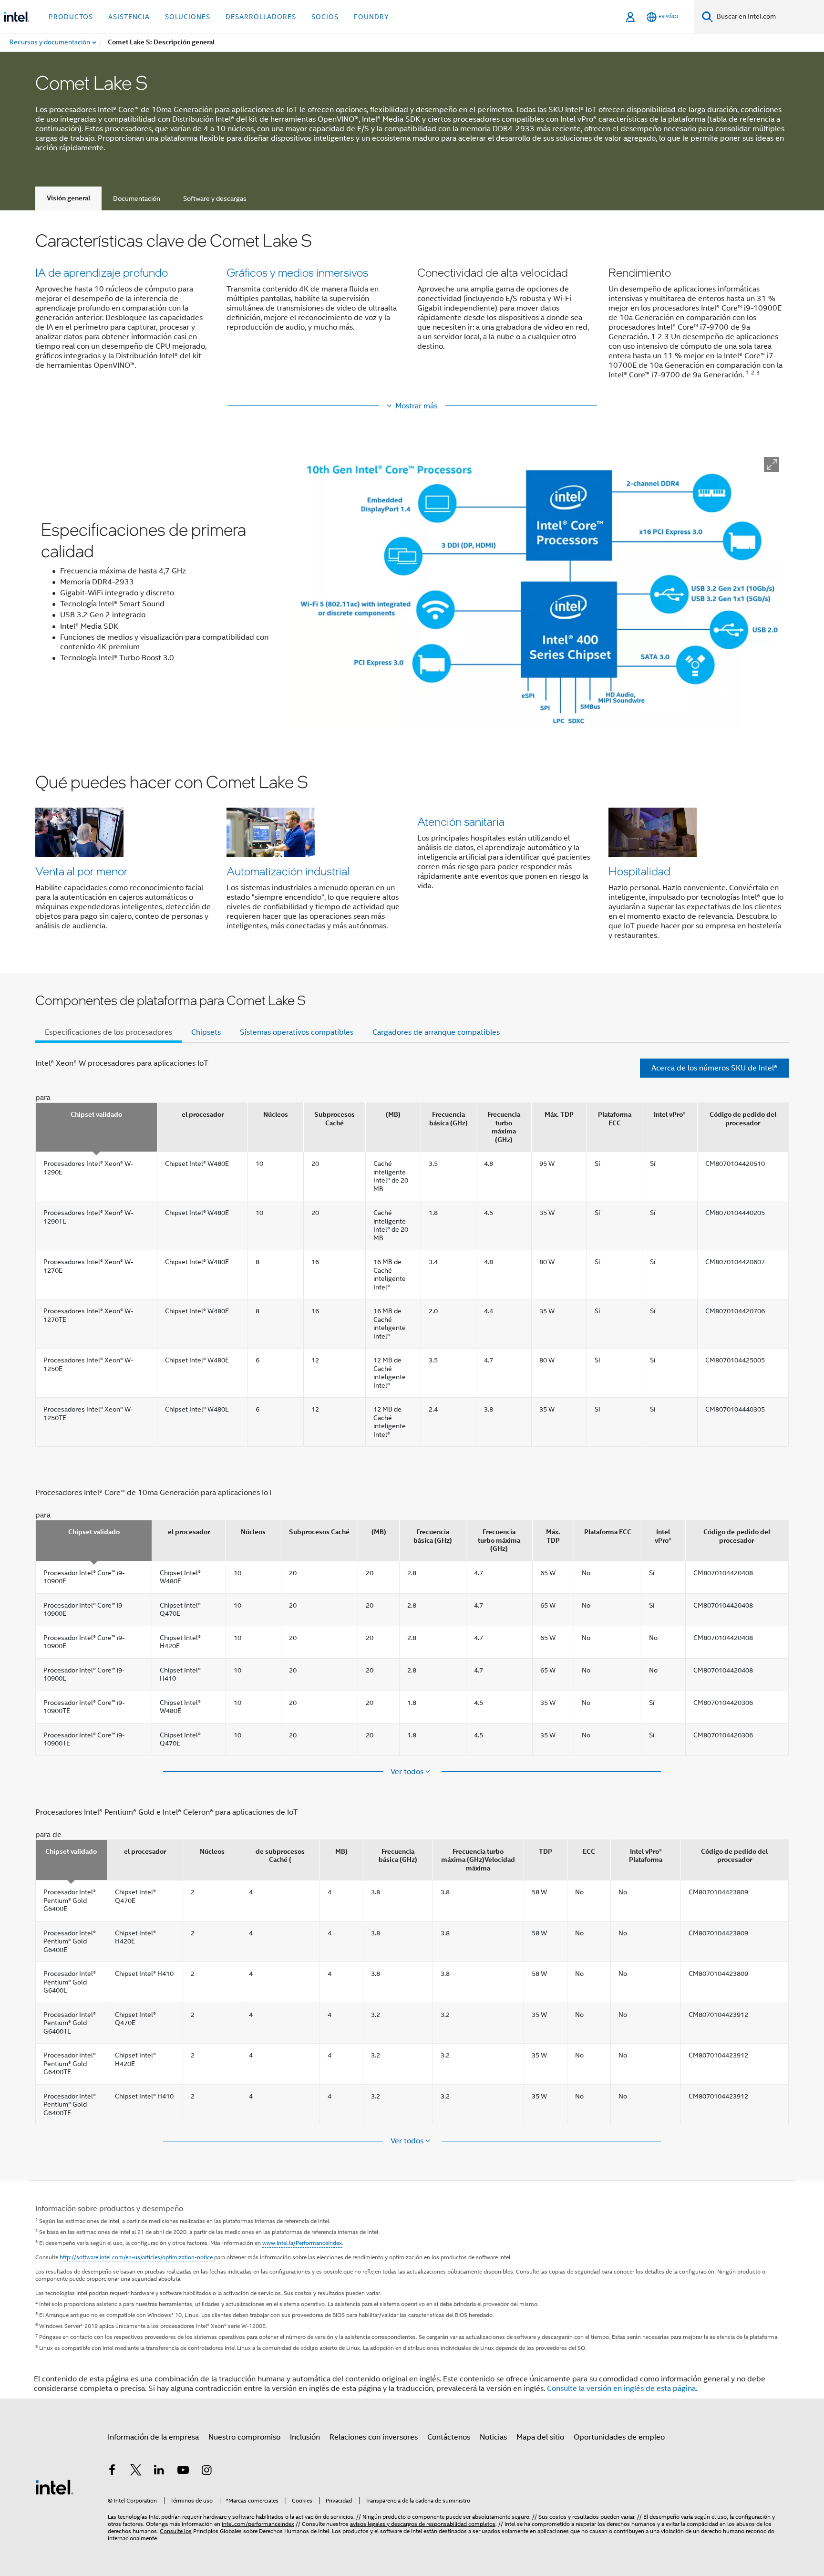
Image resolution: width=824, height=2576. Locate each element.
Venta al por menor (82, 871)
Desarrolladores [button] (261, 17)
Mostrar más (416, 406)
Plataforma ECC (615, 1119)
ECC (589, 1852)
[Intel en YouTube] (183, 2472)
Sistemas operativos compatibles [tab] (297, 1032)
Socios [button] (325, 17)
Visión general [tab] (68, 198)
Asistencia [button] (129, 17)
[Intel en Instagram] (206, 2472)
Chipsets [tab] (206, 1032)
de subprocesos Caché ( (280, 1856)
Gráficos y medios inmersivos (297, 272)
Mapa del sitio (540, 2437)
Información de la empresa (153, 2437)
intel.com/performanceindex (258, 2524)
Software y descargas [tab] (215, 198)
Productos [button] (71, 17)
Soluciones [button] (188, 17)
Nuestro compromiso (244, 2437)
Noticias (493, 2437)
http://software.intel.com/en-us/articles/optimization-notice (136, 2257)
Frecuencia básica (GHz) (448, 1119)
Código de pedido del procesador (743, 1119)
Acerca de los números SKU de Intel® (714, 1068)
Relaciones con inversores (374, 2437)
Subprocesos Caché (335, 1119)
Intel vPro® (670, 1115)
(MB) (393, 1115)
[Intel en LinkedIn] (159, 2472)
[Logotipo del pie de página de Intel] (54, 2487)
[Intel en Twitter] (136, 2472)
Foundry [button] (371, 17)
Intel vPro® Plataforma (646, 1856)
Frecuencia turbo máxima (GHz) (504, 1127)
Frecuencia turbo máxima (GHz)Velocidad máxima (478, 1860)
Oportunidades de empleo (619, 2437)
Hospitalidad (639, 871)
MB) (341, 1852)
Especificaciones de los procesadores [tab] (108, 1032)
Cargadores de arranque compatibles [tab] (436, 1032)
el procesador (203, 1115)
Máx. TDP (559, 1115)
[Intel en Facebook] (112, 2472)
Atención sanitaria (461, 821)
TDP (546, 1852)
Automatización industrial (288, 871)
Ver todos (408, 1772)
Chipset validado (96, 1115)
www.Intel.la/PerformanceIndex (302, 2243)
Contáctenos (449, 2437)
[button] (412, 311)
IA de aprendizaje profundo (102, 272)
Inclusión (305, 2437)
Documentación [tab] (137, 198)
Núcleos (276, 1115)
